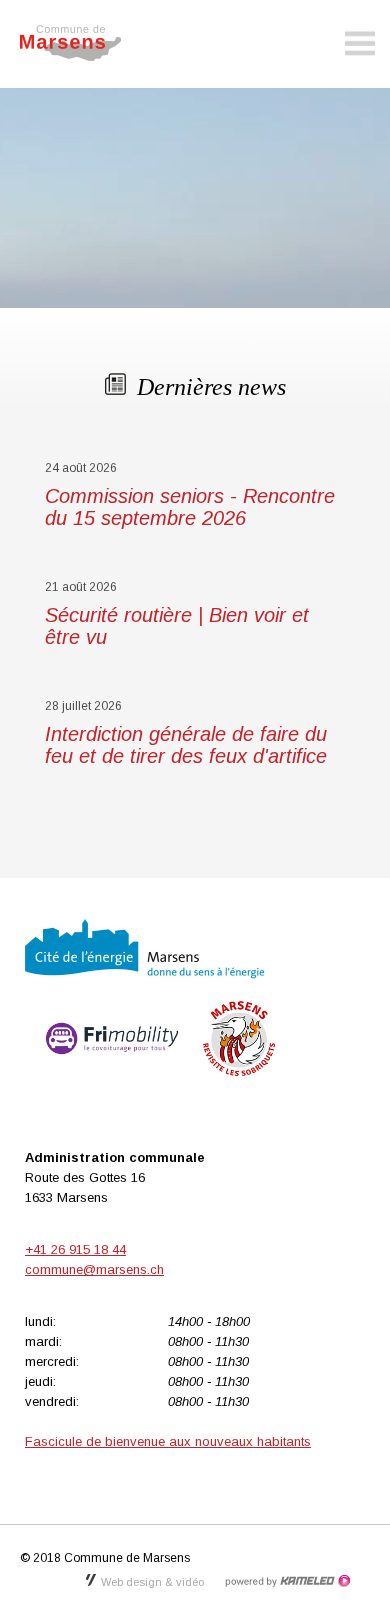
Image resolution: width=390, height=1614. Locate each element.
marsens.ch (80, 43)
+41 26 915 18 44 (75, 1249)
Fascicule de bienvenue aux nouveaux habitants (168, 1441)
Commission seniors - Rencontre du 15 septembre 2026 (190, 507)
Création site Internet (287, 1581)
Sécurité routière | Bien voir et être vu (177, 626)
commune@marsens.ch (94, 1269)
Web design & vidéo (152, 1582)
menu (360, 44)
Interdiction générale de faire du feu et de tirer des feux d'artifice (186, 745)
